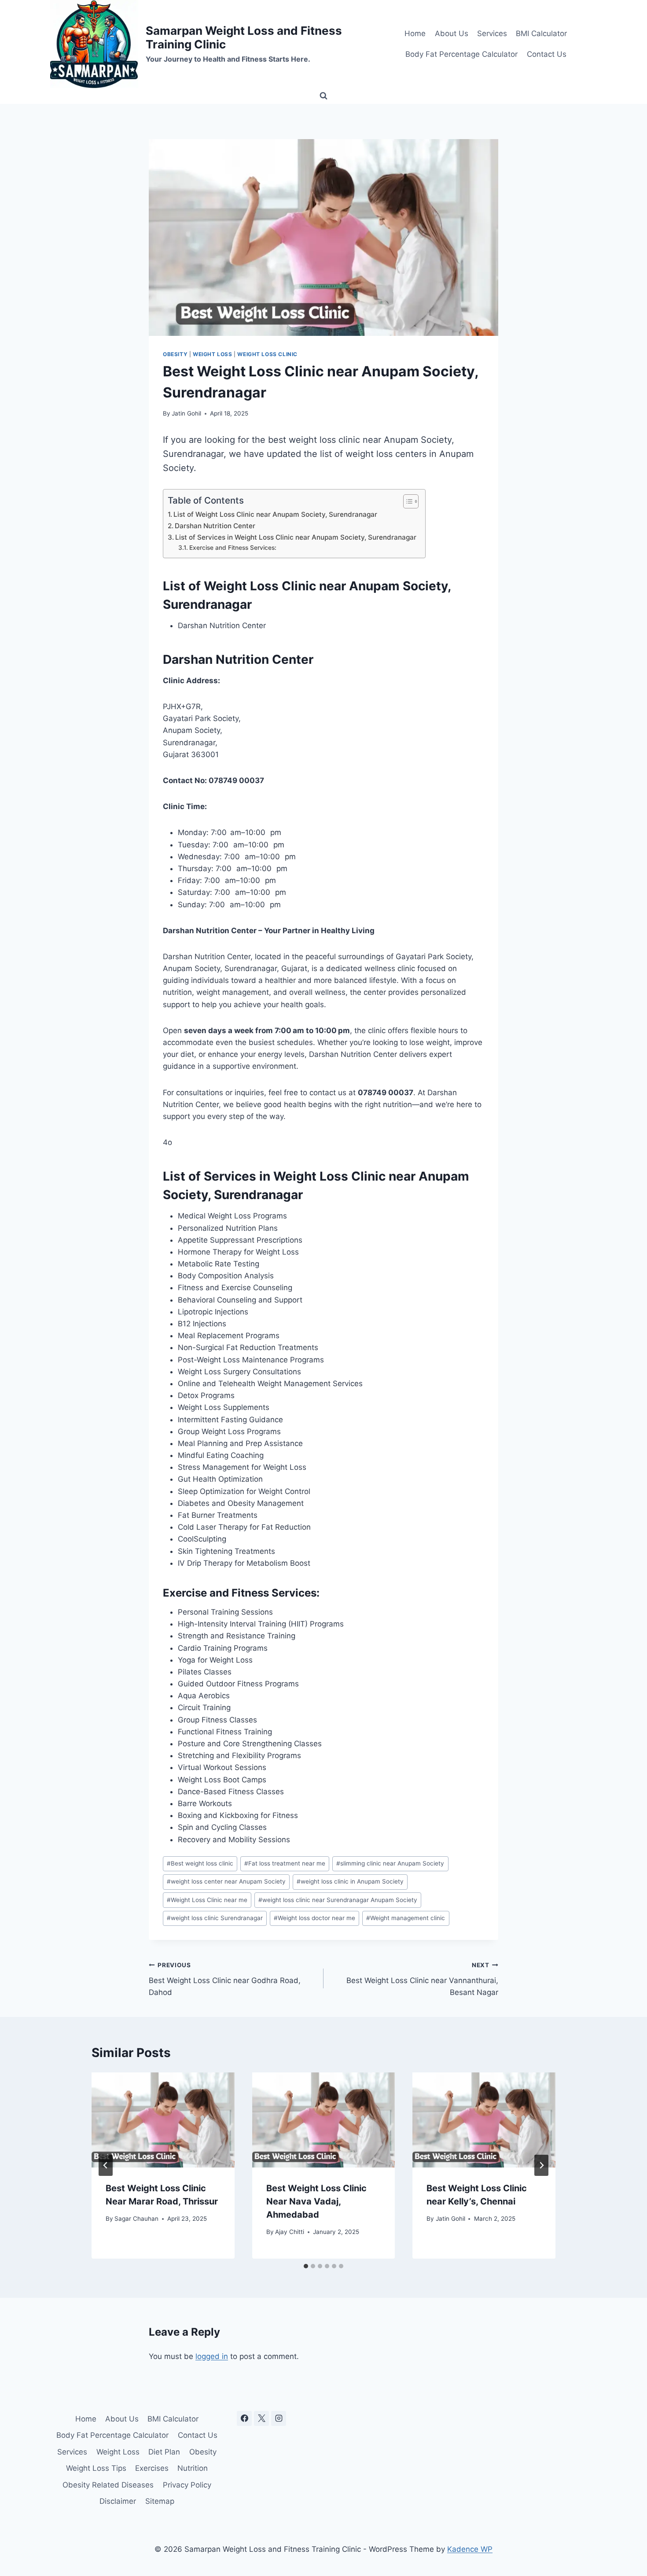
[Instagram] (279, 2418)
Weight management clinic (406, 1918)
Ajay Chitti (290, 2232)
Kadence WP (470, 2549)
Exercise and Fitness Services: (233, 548)
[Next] (541, 2165)
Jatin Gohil (186, 413)
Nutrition (193, 2468)
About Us (452, 33)
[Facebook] (244, 2418)
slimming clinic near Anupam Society (390, 1863)
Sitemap (160, 2501)
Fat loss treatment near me (285, 1863)
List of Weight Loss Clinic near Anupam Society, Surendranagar (275, 514)
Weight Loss (213, 354)
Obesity (175, 354)
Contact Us (547, 54)
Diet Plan (164, 2452)
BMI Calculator (541, 33)
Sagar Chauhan (136, 2219)
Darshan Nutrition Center (215, 526)
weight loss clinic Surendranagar (215, 1918)
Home (415, 33)
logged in (212, 2356)
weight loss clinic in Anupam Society (350, 1881)
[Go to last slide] (106, 2165)
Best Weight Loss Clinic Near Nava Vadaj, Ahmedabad (316, 2201)
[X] (261, 2418)
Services (492, 33)
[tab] (306, 2266)
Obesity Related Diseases (108, 2485)
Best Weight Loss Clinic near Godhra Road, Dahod (225, 1979)
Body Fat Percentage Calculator (461, 54)
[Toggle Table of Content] (406, 501)
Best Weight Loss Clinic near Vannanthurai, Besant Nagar (422, 1979)
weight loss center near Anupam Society (226, 1881)
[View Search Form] (323, 96)
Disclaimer (118, 2501)
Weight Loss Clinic (267, 354)
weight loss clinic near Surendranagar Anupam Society (338, 1900)
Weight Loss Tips (96, 2468)
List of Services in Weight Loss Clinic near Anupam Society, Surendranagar (296, 537)
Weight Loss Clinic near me (207, 1900)
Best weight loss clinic (200, 1863)
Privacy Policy (187, 2485)
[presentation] (163, 2120)
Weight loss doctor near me (314, 1918)
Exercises (152, 2468)
